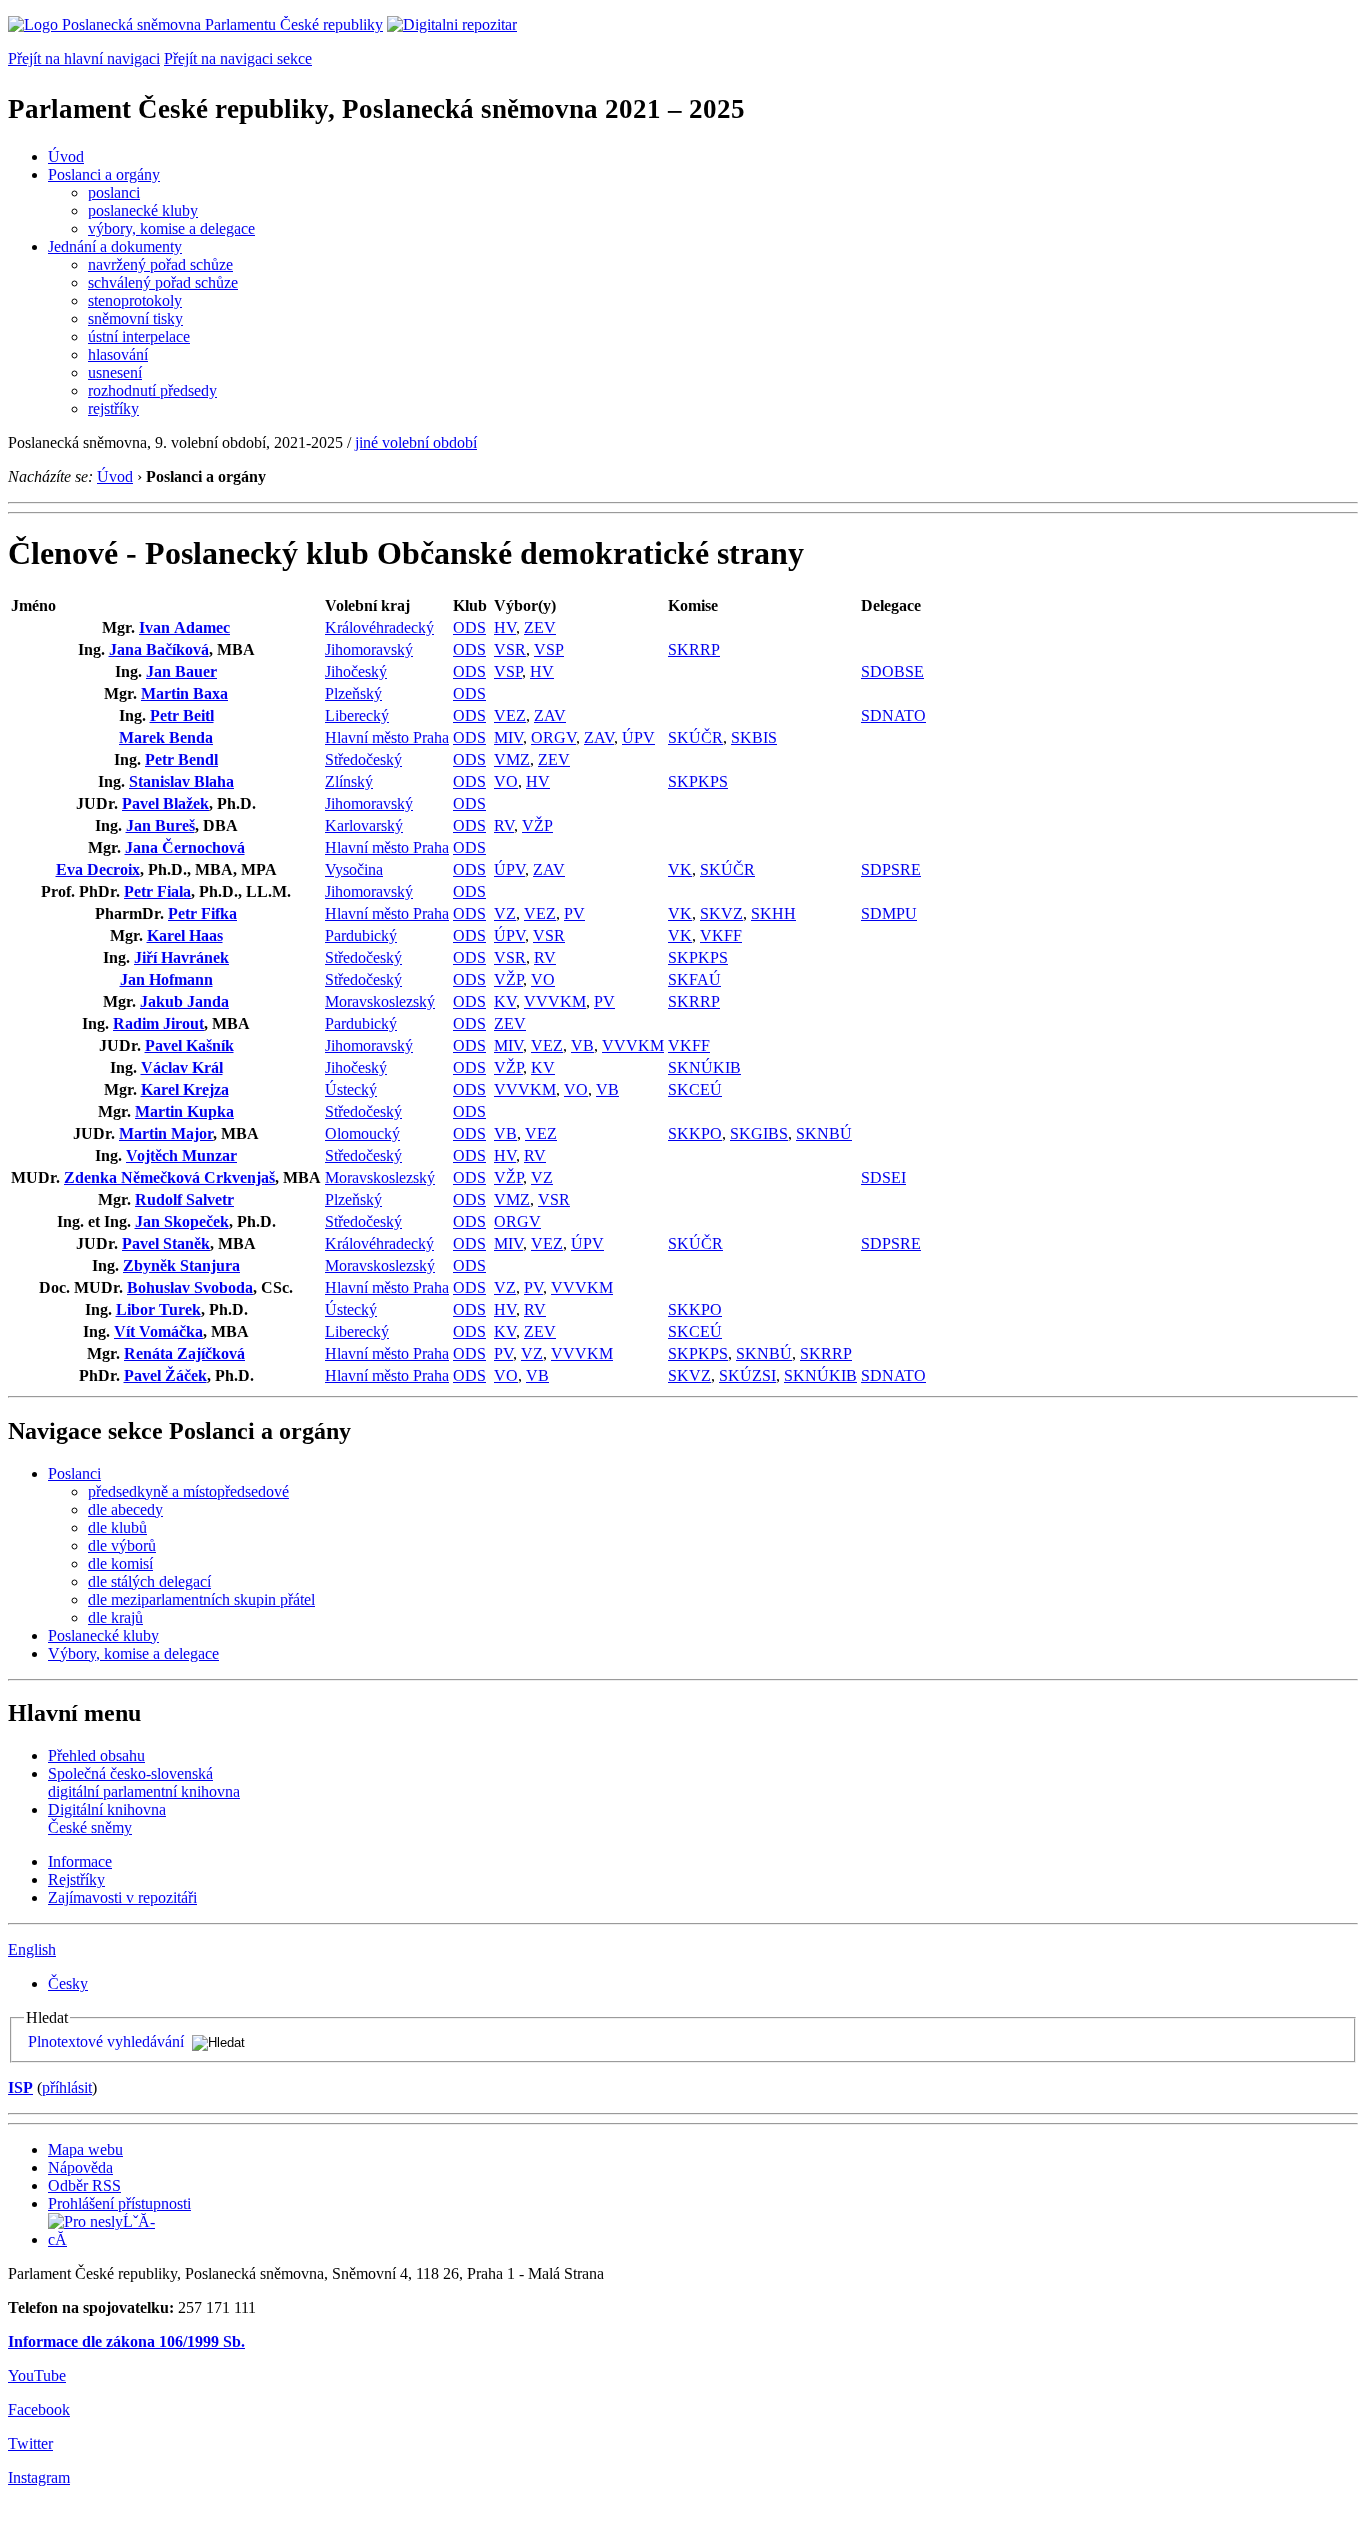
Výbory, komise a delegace (133, 1653)
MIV (508, 737)
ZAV (550, 715)
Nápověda (80, 2167)
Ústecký (351, 1089)
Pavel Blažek (165, 803)
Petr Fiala (157, 891)
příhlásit (67, 2087)
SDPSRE (891, 869)
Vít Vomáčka (158, 1331)
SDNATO (893, 715)
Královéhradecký (379, 627)
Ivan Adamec (184, 627)
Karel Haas (185, 935)
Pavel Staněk (166, 1243)
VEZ (510, 715)
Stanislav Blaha (181, 781)
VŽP (537, 825)
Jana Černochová (185, 847)
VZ (505, 913)
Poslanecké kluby (103, 1635)
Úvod (66, 156)
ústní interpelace (139, 336)
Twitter (30, 2443)
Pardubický (361, 935)
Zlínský (349, 781)
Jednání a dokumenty (115, 246)
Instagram (39, 2477)
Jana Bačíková (159, 649)
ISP (20, 2087)
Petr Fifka (202, 913)
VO (506, 781)
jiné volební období (416, 442)
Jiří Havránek (181, 957)
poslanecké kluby (143, 210)
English (32, 1949)
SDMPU (889, 913)
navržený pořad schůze (160, 264)
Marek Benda (166, 737)
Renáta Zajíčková (184, 1353)
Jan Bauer (181, 671)
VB (582, 1045)
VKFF (721, 935)
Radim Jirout (158, 1023)
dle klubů (117, 1527)
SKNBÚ (824, 1133)
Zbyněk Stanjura (181, 1265)
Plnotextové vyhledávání (106, 2041)
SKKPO (695, 1133)
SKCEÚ (695, 1089)
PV (574, 913)
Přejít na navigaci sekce (238, 58)
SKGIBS (759, 1133)
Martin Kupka (184, 1111)
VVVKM (555, 1001)
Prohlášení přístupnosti (119, 2203)
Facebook (39, 2409)
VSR (510, 649)
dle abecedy (125, 1509)
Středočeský (363, 759)
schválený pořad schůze (163, 282)
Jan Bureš (160, 825)
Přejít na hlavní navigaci (84, 58)
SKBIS (754, 737)
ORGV (553, 737)
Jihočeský (356, 671)
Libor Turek (158, 1309)
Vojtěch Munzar (181, 1155)
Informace (80, 1861)
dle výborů (122, 1545)
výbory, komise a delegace (171, 228)
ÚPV (638, 737)
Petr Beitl (182, 715)
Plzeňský (353, 693)
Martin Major (166, 1133)
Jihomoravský (369, 649)
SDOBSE (892, 671)
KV (505, 1001)
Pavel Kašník (189, 1045)
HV (505, 627)
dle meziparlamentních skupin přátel (201, 1599)
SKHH (773, 913)
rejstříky (113, 408)
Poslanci (74, 1473)
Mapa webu (85, 2149)
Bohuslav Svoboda (190, 1287)
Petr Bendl (181, 759)
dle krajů (115, 1617)
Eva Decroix (98, 869)
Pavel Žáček (165, 1375)
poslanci (114, 192)
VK (680, 869)
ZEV (540, 627)
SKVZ (721, 913)
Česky (68, 1983)
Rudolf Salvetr (184, 1199)
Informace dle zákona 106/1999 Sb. (126, 2341)
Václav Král (182, 1067)
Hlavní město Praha (387, 737)
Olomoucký (362, 1133)
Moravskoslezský (380, 1001)
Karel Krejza (185, 1089)
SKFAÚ (694, 979)
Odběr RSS (84, 2185)
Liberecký (357, 715)
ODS (469, 627)
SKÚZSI (747, 1375)
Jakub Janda (184, 1001)
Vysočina (354, 869)
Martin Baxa (184, 693)
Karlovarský (364, 825)
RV (504, 825)
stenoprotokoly (135, 300)
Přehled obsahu (96, 1755)
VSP (549, 649)
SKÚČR (695, 737)
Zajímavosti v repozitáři (122, 1897)
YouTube (37, 2375)
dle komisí (120, 1563)
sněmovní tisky (135, 318)
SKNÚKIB (704, 1067)
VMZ (512, 759)
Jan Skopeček (182, 1221)
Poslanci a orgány (104, 174)
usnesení (115, 372)
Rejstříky (76, 1879)
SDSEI (883, 1177)
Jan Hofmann (166, 979)
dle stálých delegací (149, 1581)
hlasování (118, 354)
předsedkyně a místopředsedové (188, 1491)
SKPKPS (698, 781)
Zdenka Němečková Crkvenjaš (169, 1177)
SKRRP (694, 649)
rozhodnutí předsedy (152, 390)
